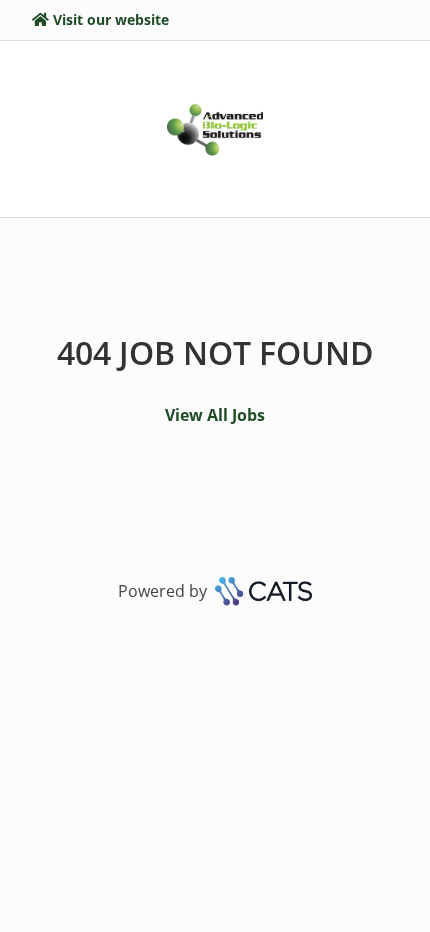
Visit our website (111, 19)
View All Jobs (215, 415)
